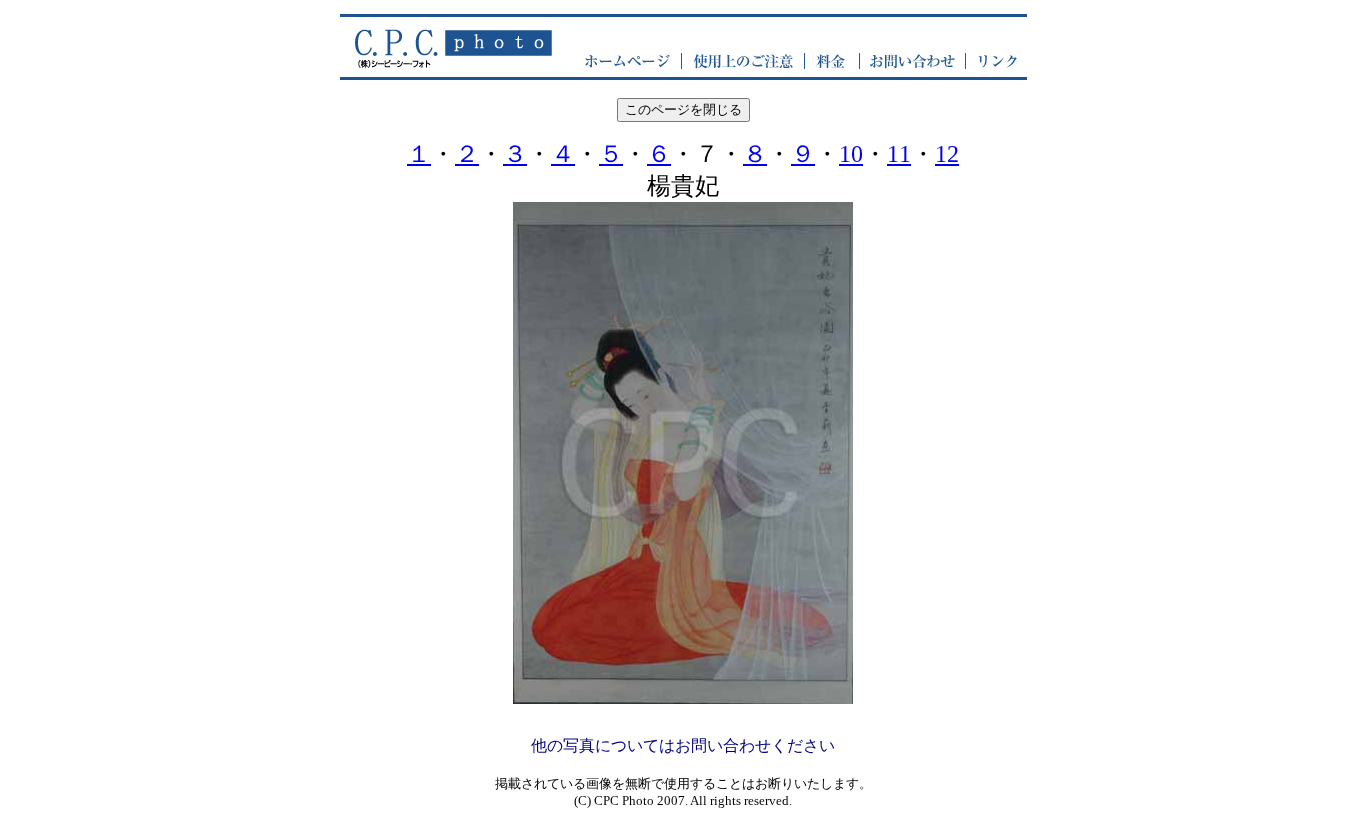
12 (947, 154)
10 (851, 154)
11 (899, 154)
